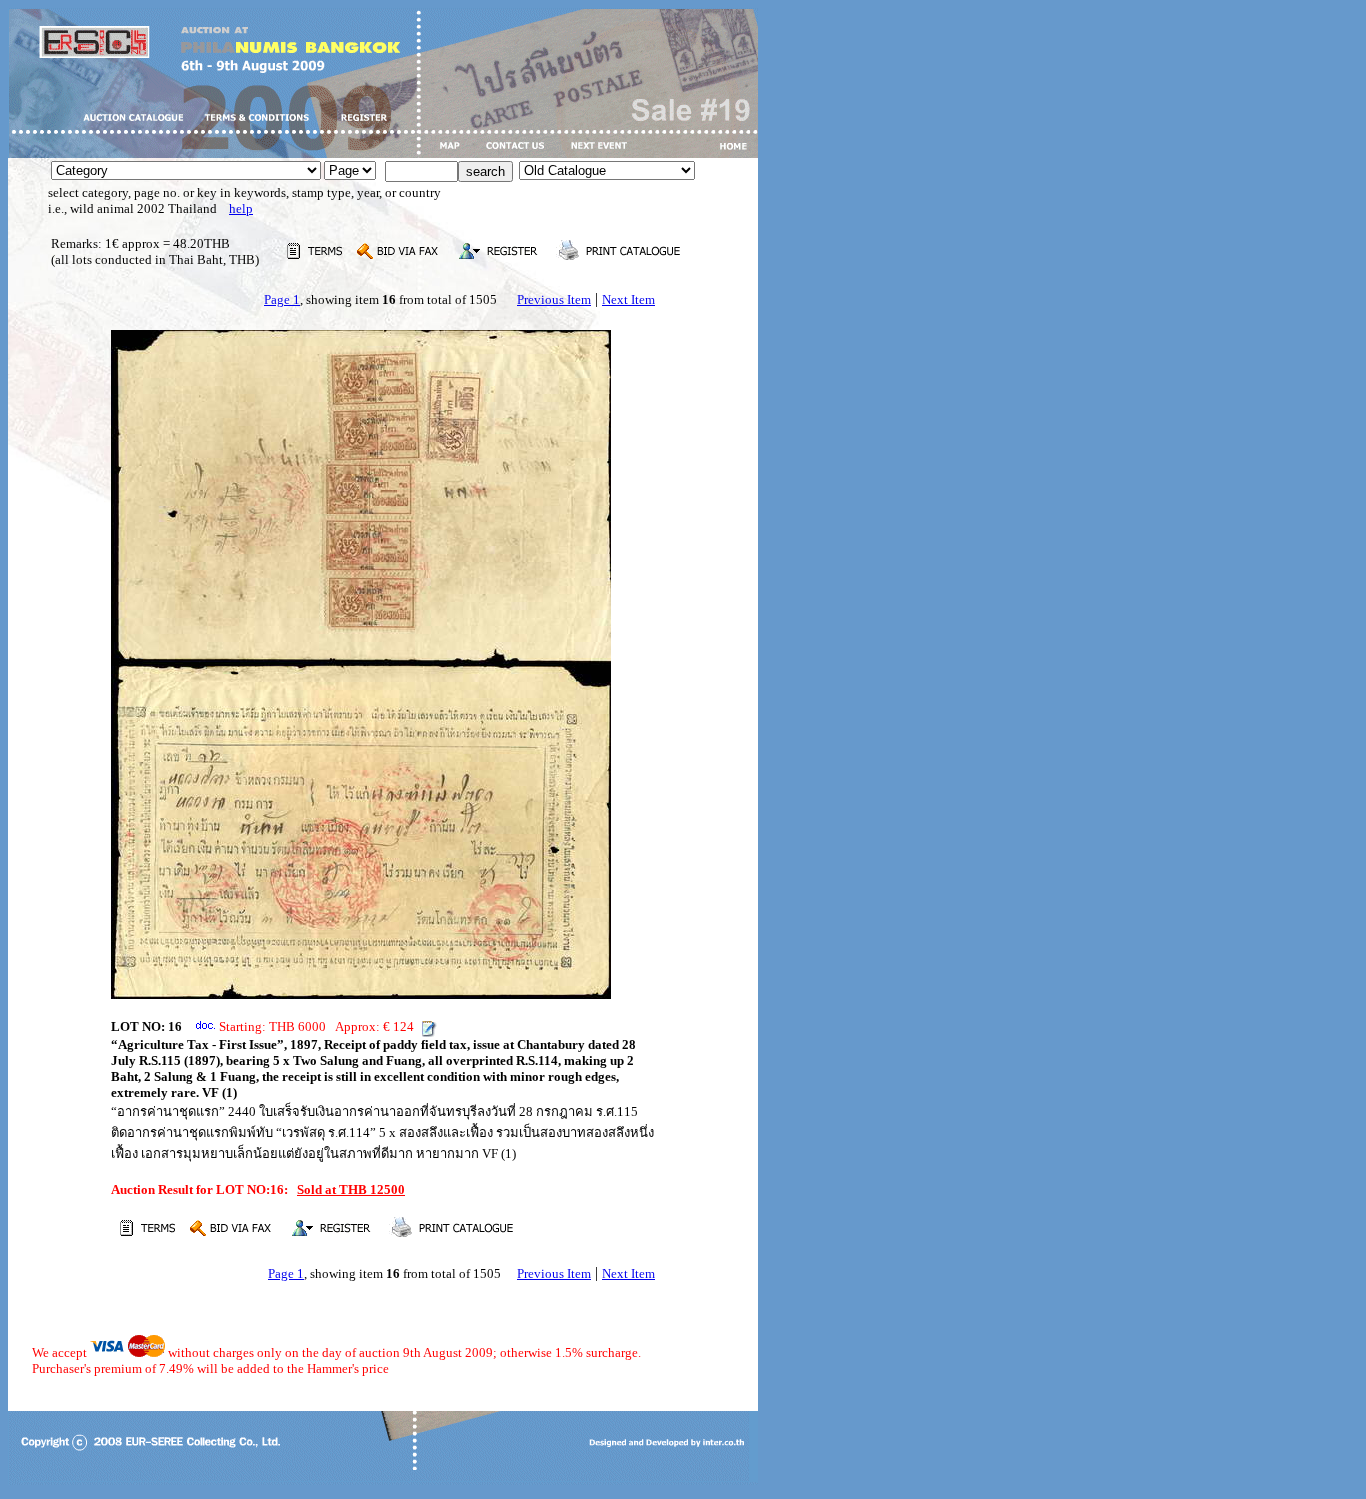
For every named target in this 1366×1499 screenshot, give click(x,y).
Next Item (628, 299)
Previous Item (554, 299)
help (241, 208)
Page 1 (282, 299)
